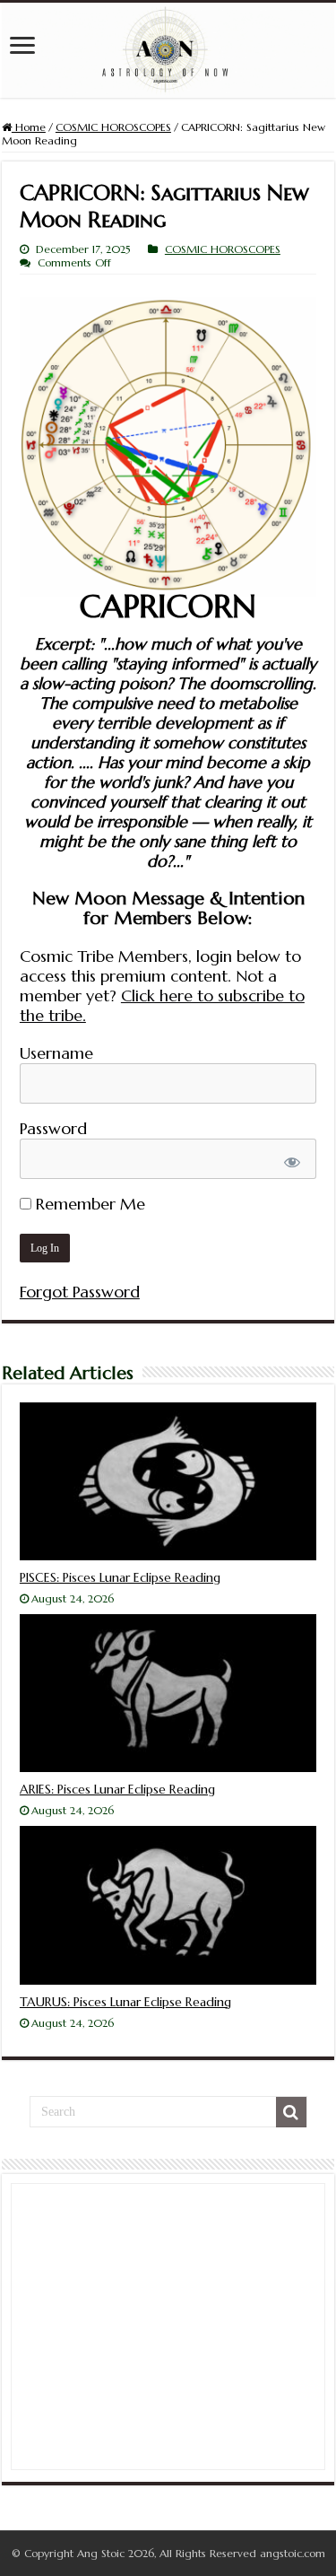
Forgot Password (80, 1292)
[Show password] (293, 1162)
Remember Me (88, 1204)
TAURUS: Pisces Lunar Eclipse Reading (125, 2002)
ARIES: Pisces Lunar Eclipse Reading (117, 1789)
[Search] (291, 2112)
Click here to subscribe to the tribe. (162, 1005)
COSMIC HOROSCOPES (113, 127)
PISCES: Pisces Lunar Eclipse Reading (120, 1577)
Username (56, 1053)
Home (29, 127)
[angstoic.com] (168, 50)
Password (53, 1128)
